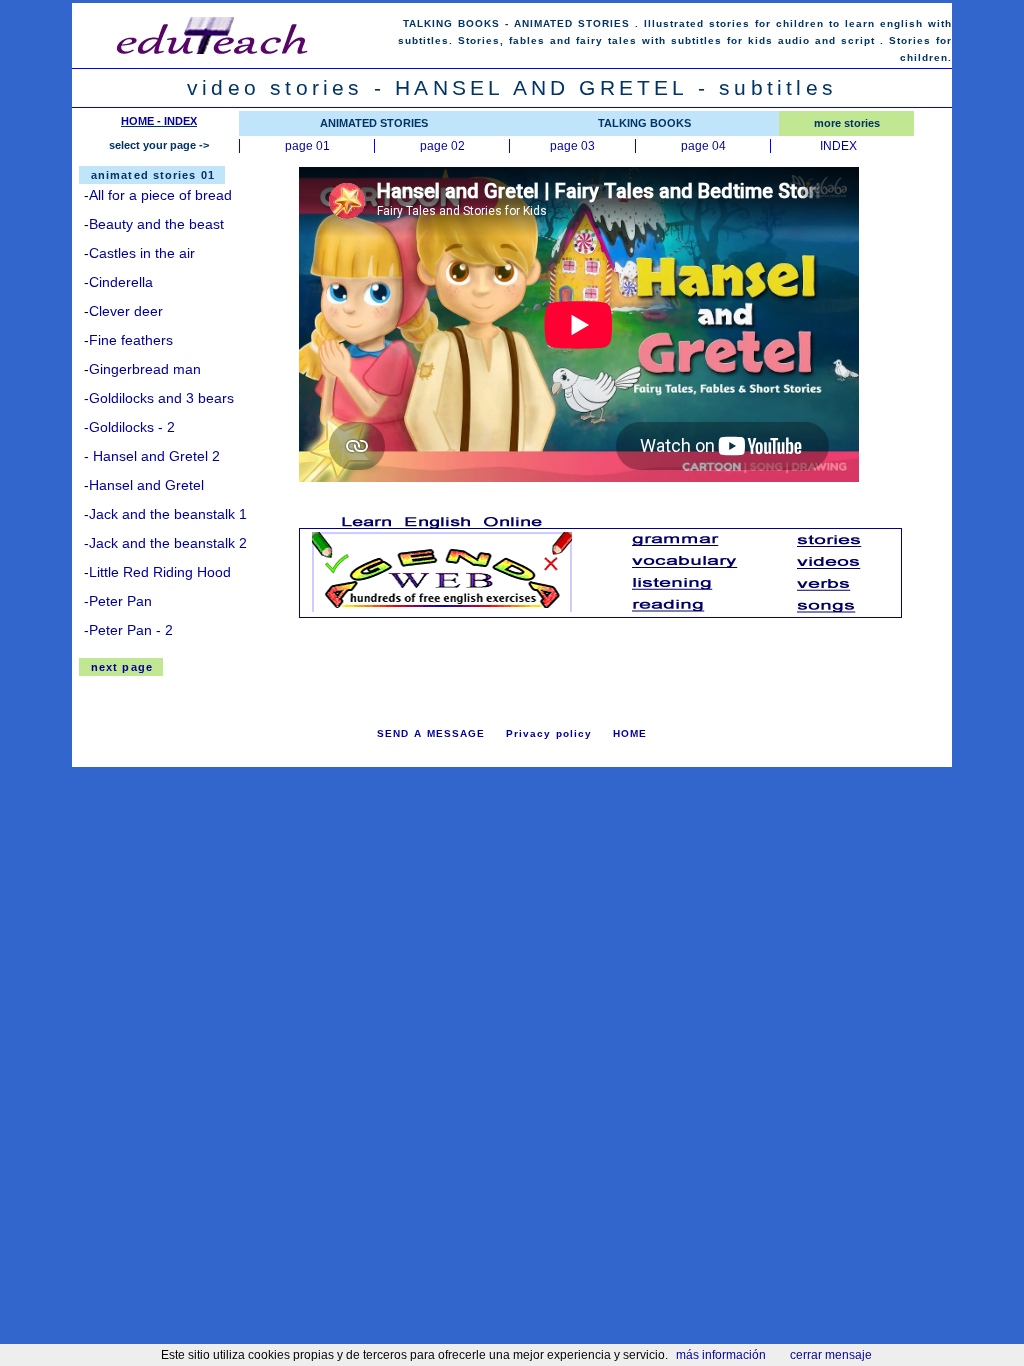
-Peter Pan (118, 601)
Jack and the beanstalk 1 (168, 514)
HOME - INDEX (159, 121)
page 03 (572, 146)
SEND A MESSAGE (431, 733)
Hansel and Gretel (146, 485)
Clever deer (126, 311)
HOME (630, 733)
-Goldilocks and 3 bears (159, 398)
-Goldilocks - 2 (129, 427)
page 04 (703, 146)
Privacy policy (549, 733)
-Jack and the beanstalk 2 (165, 543)
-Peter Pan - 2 (128, 630)
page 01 (307, 146)
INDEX (838, 146)
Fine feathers (131, 340)
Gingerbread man (145, 369)
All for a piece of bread (160, 195)
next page (122, 667)
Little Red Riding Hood (160, 572)
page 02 (442, 146)
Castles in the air (142, 253)
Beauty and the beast (156, 224)
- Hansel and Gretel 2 (152, 456)
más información (721, 1355)
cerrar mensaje (831, 1355)
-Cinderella (118, 282)
